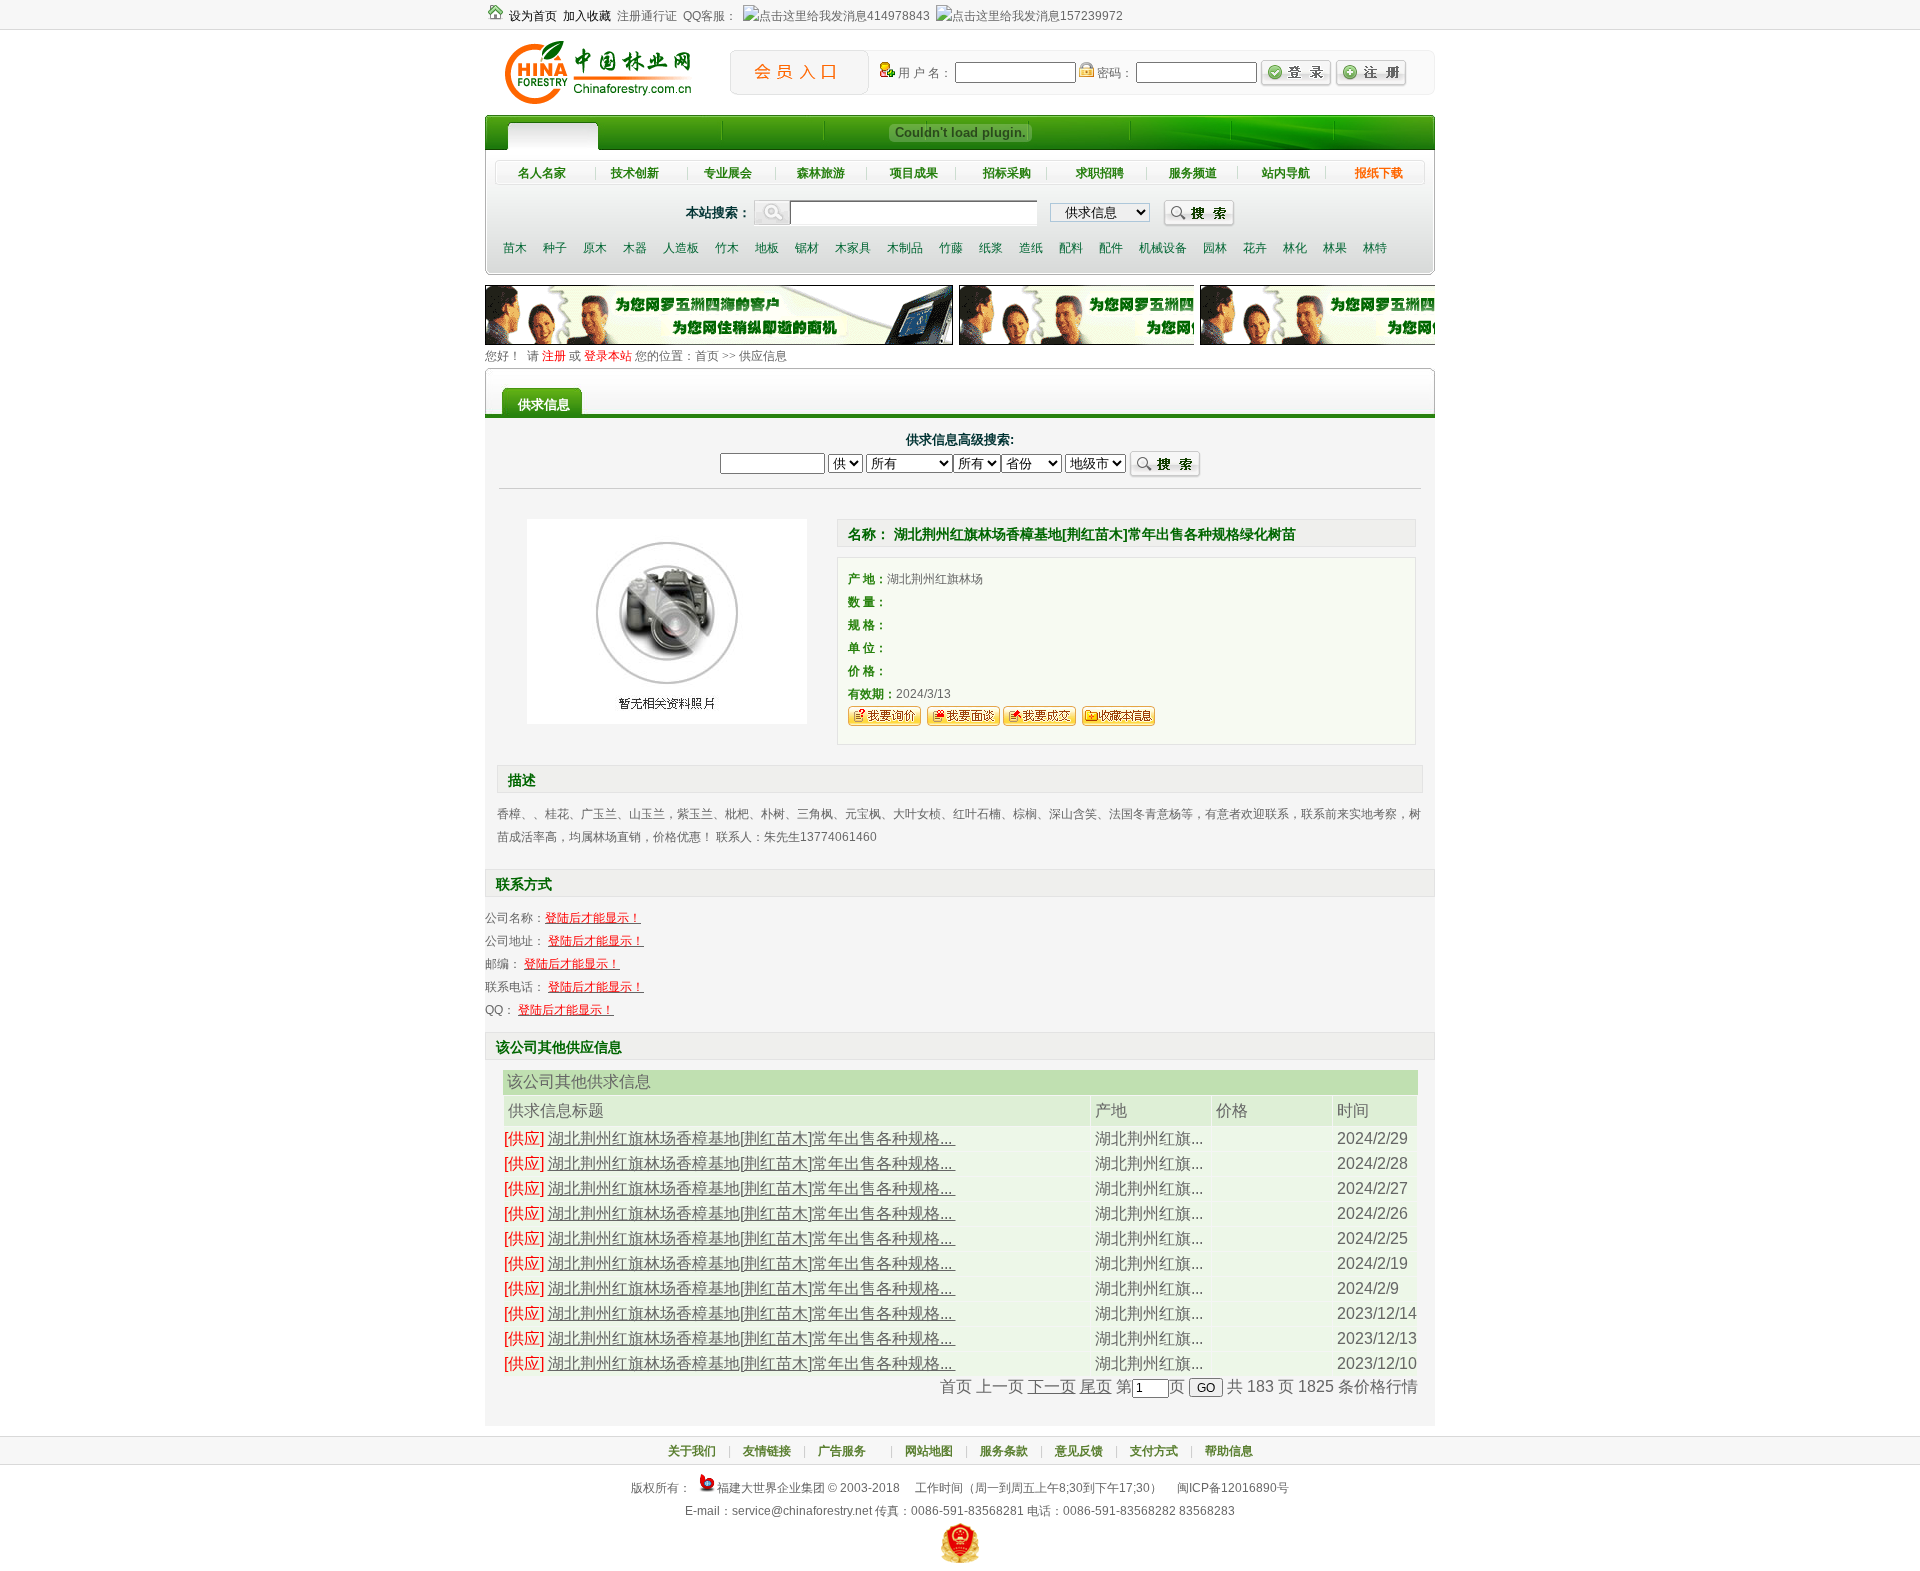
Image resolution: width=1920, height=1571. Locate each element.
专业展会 (728, 173)
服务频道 (1193, 173)
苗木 (515, 248)
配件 (1111, 248)
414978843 (898, 16)
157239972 (1091, 16)
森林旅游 (821, 173)
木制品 (905, 248)
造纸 (1031, 248)
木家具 (853, 248)
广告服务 (848, 1451)
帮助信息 (1229, 1451)
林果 (1335, 248)
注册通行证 (647, 16)
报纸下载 (1379, 173)
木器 (635, 248)
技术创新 (635, 173)
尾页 (1096, 1386)
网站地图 (929, 1451)
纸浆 (991, 248)
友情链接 (767, 1451)
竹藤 (951, 248)
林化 (1295, 248)
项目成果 (914, 173)
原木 (595, 248)
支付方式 (1154, 1451)
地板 (767, 248)
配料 (1071, 248)
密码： (1113, 73)
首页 (707, 356)
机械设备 (1163, 248)
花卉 (1255, 248)
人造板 (681, 248)
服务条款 (1004, 1451)
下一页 (1052, 1386)
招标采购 (1007, 173)
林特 (1375, 248)
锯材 (807, 248)
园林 (1215, 248)
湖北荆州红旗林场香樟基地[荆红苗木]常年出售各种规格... (752, 1138)
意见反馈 (1079, 1451)
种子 (555, 248)
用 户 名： (923, 73)
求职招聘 (1100, 173)
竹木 (727, 248)
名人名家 (542, 173)
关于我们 (692, 1451)
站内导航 (1286, 173)
